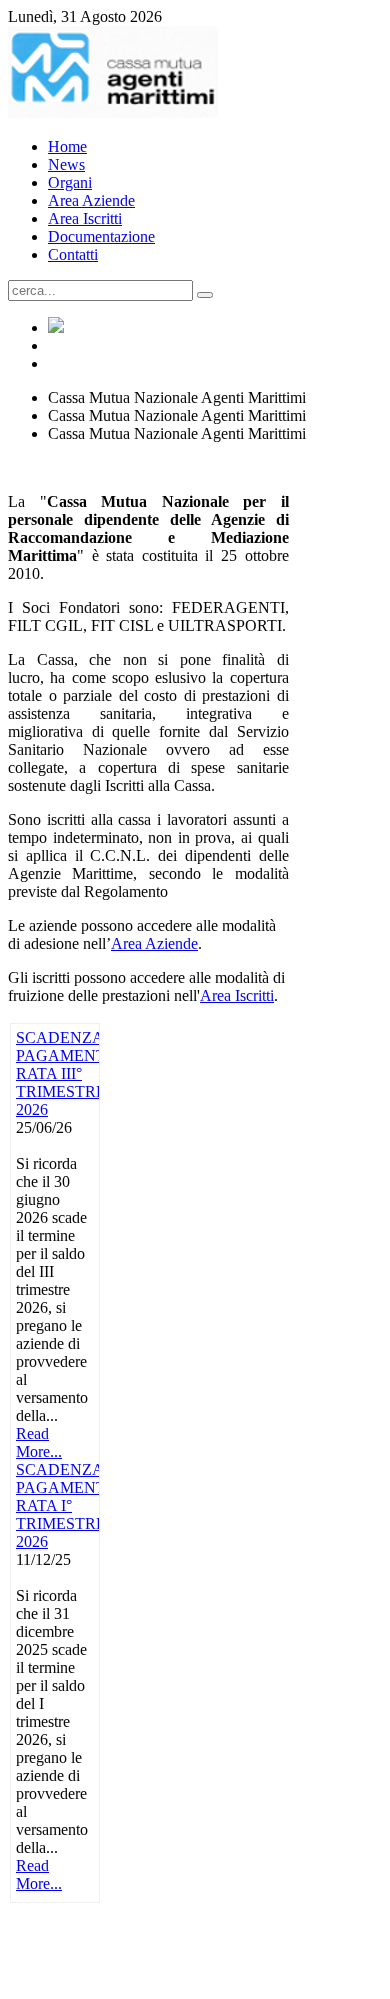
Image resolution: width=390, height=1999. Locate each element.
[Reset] (205, 295)
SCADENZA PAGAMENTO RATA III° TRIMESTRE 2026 (67, 1073)
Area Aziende (154, 943)
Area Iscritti (237, 995)
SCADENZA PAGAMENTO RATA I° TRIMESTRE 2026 (67, 1505)
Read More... (39, 1442)
